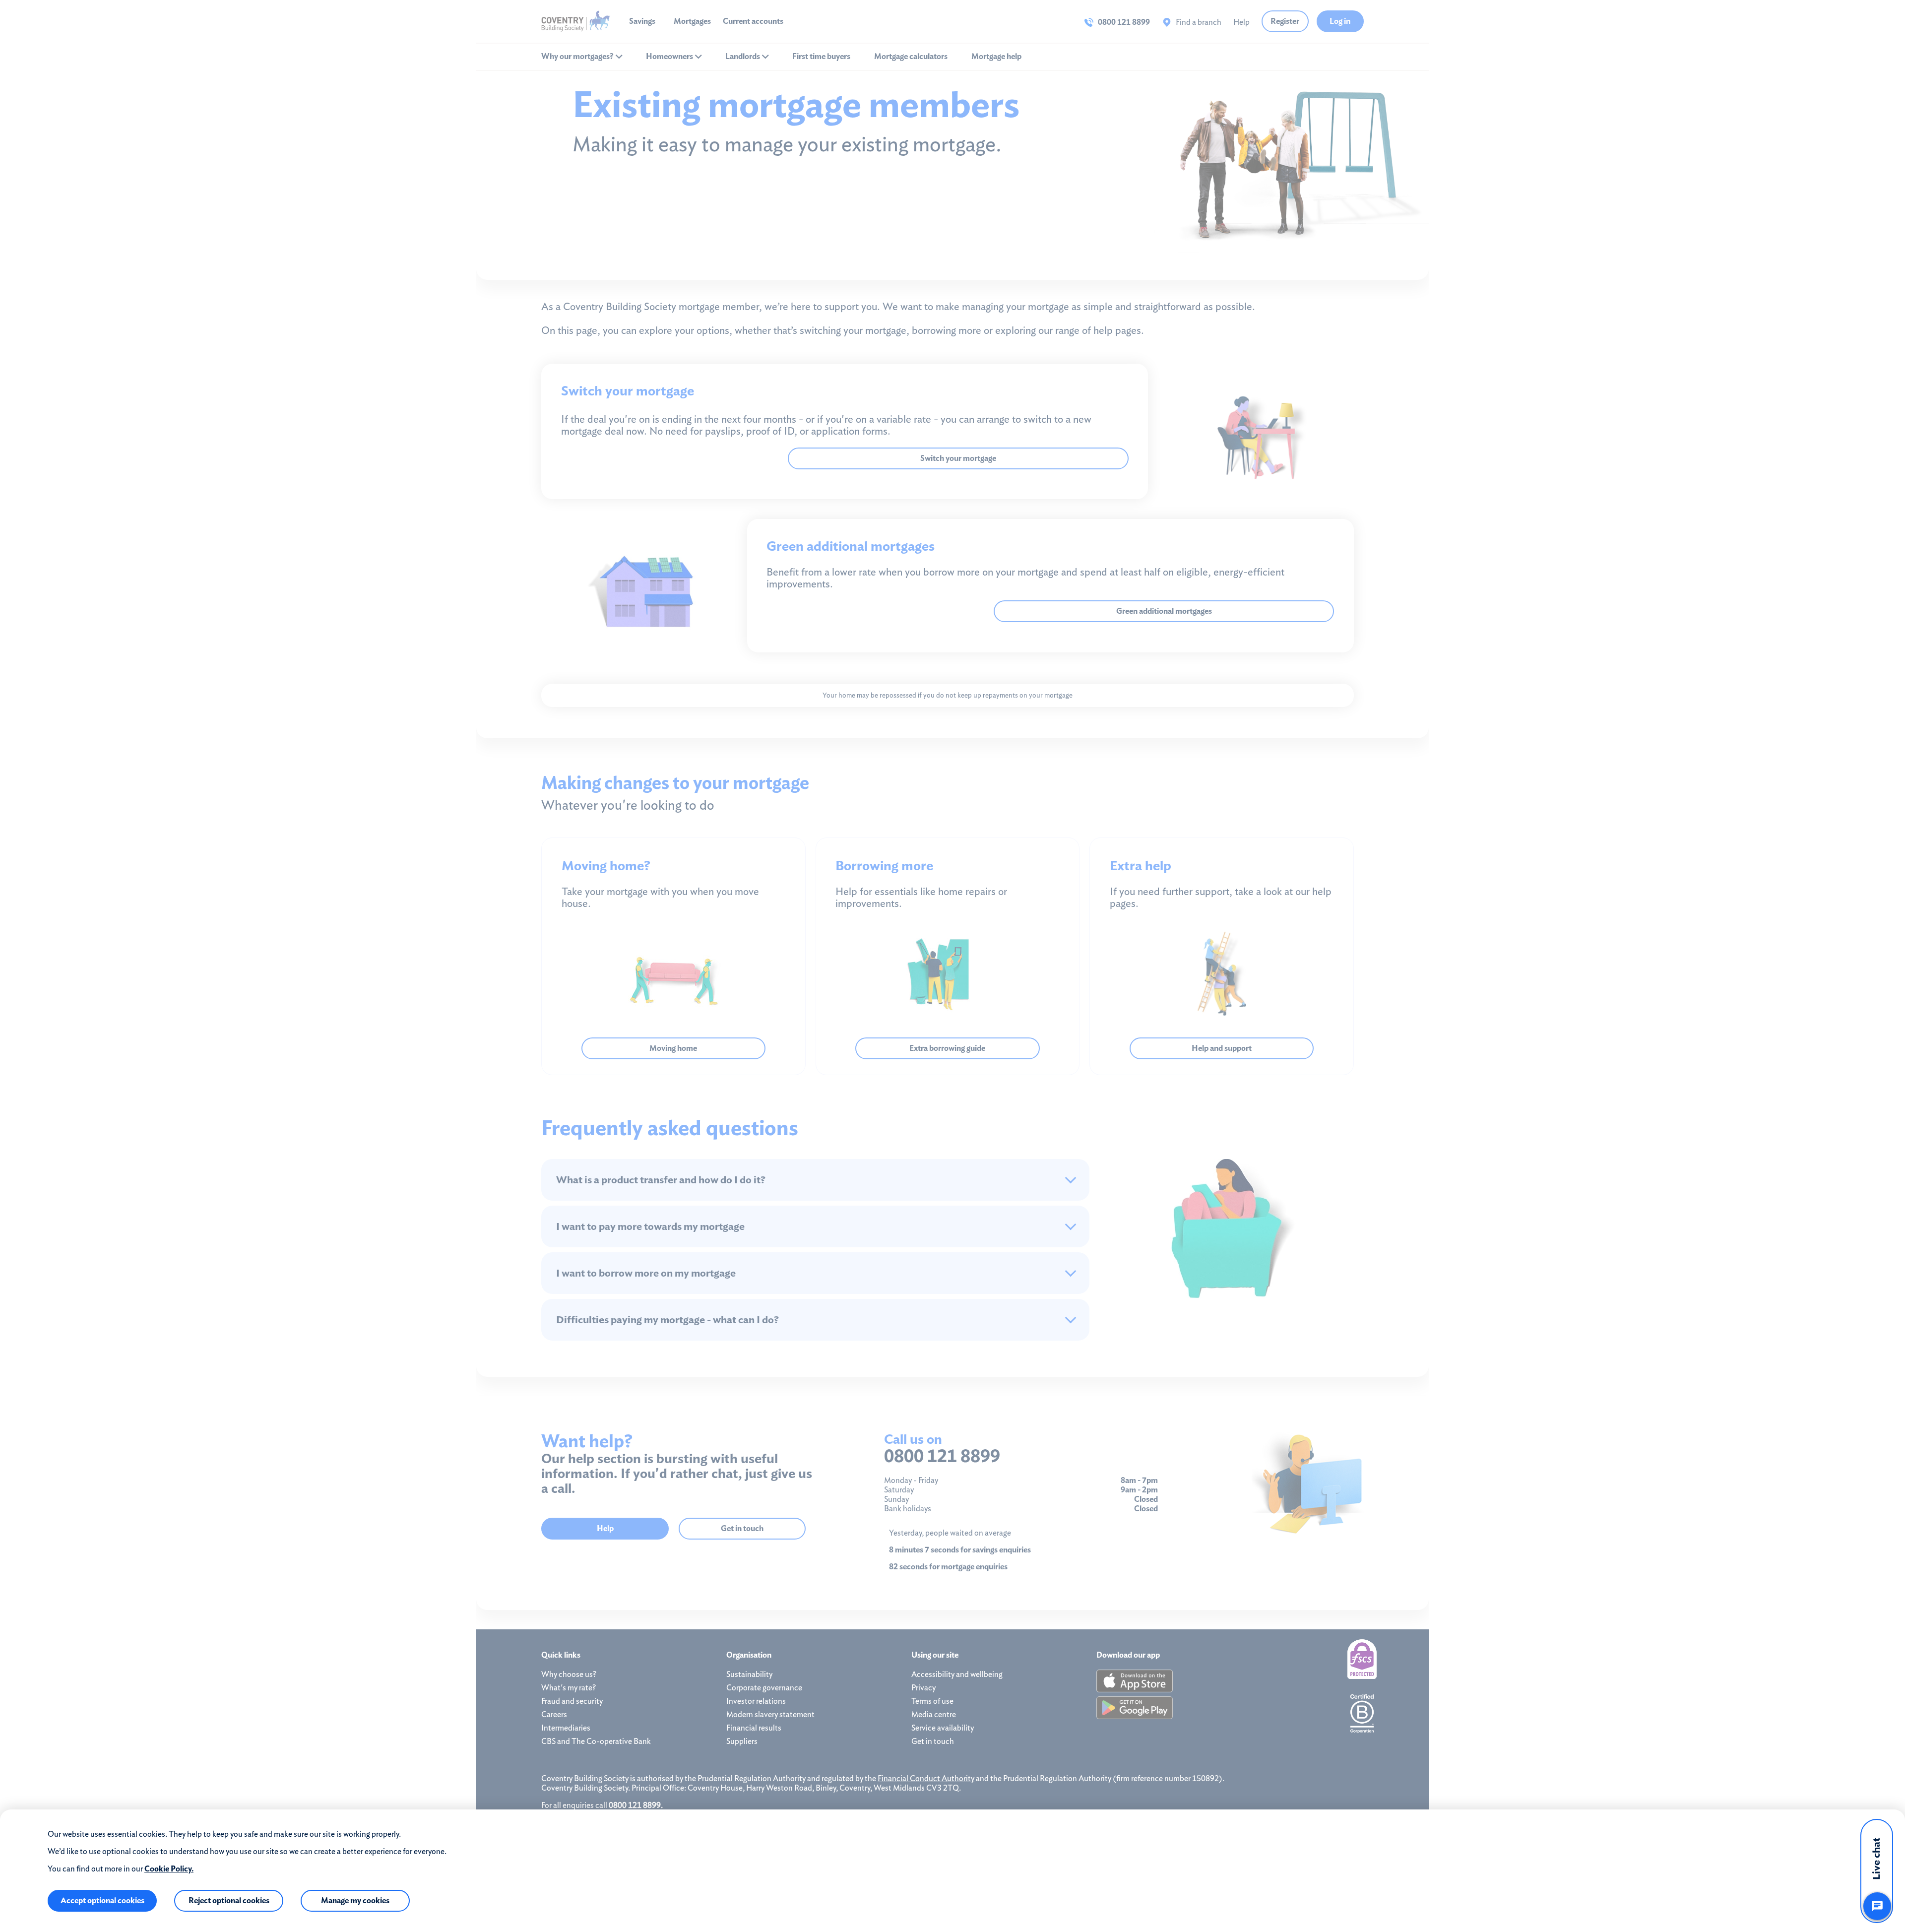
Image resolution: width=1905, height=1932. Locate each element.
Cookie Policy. (169, 1869)
